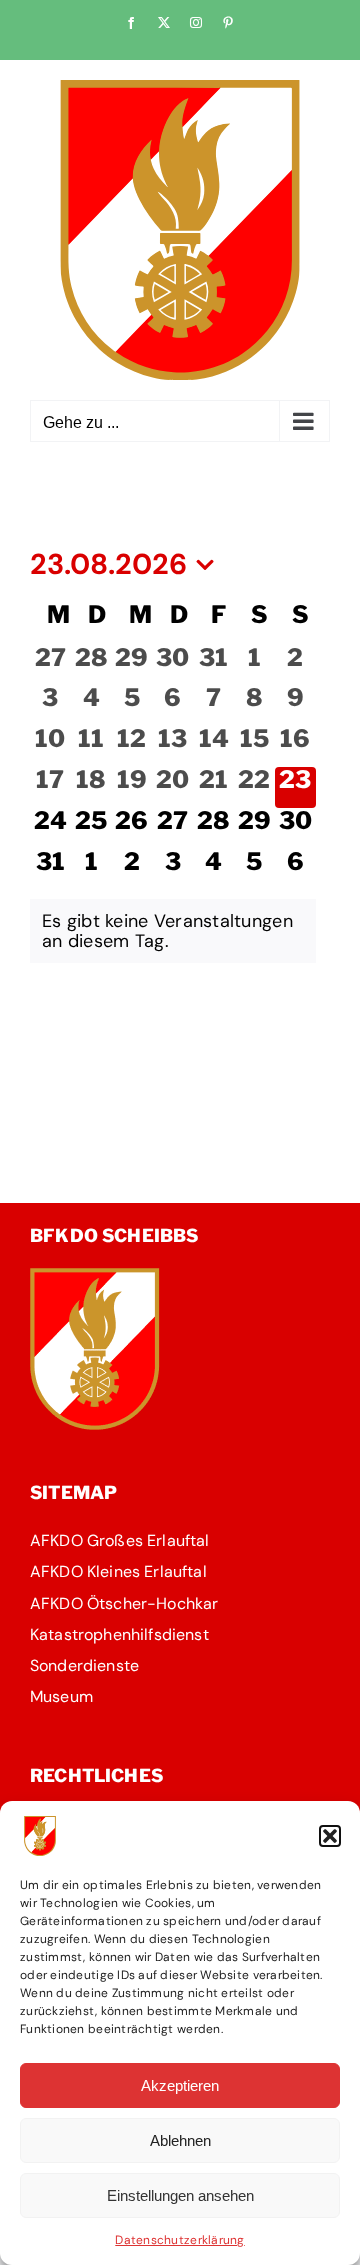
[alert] (173, 931)
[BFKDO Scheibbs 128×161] (95, 1277)
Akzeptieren (180, 2085)
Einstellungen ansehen (180, 2195)
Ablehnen (180, 2140)
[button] (330, 1836)
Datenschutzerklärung (179, 2240)
